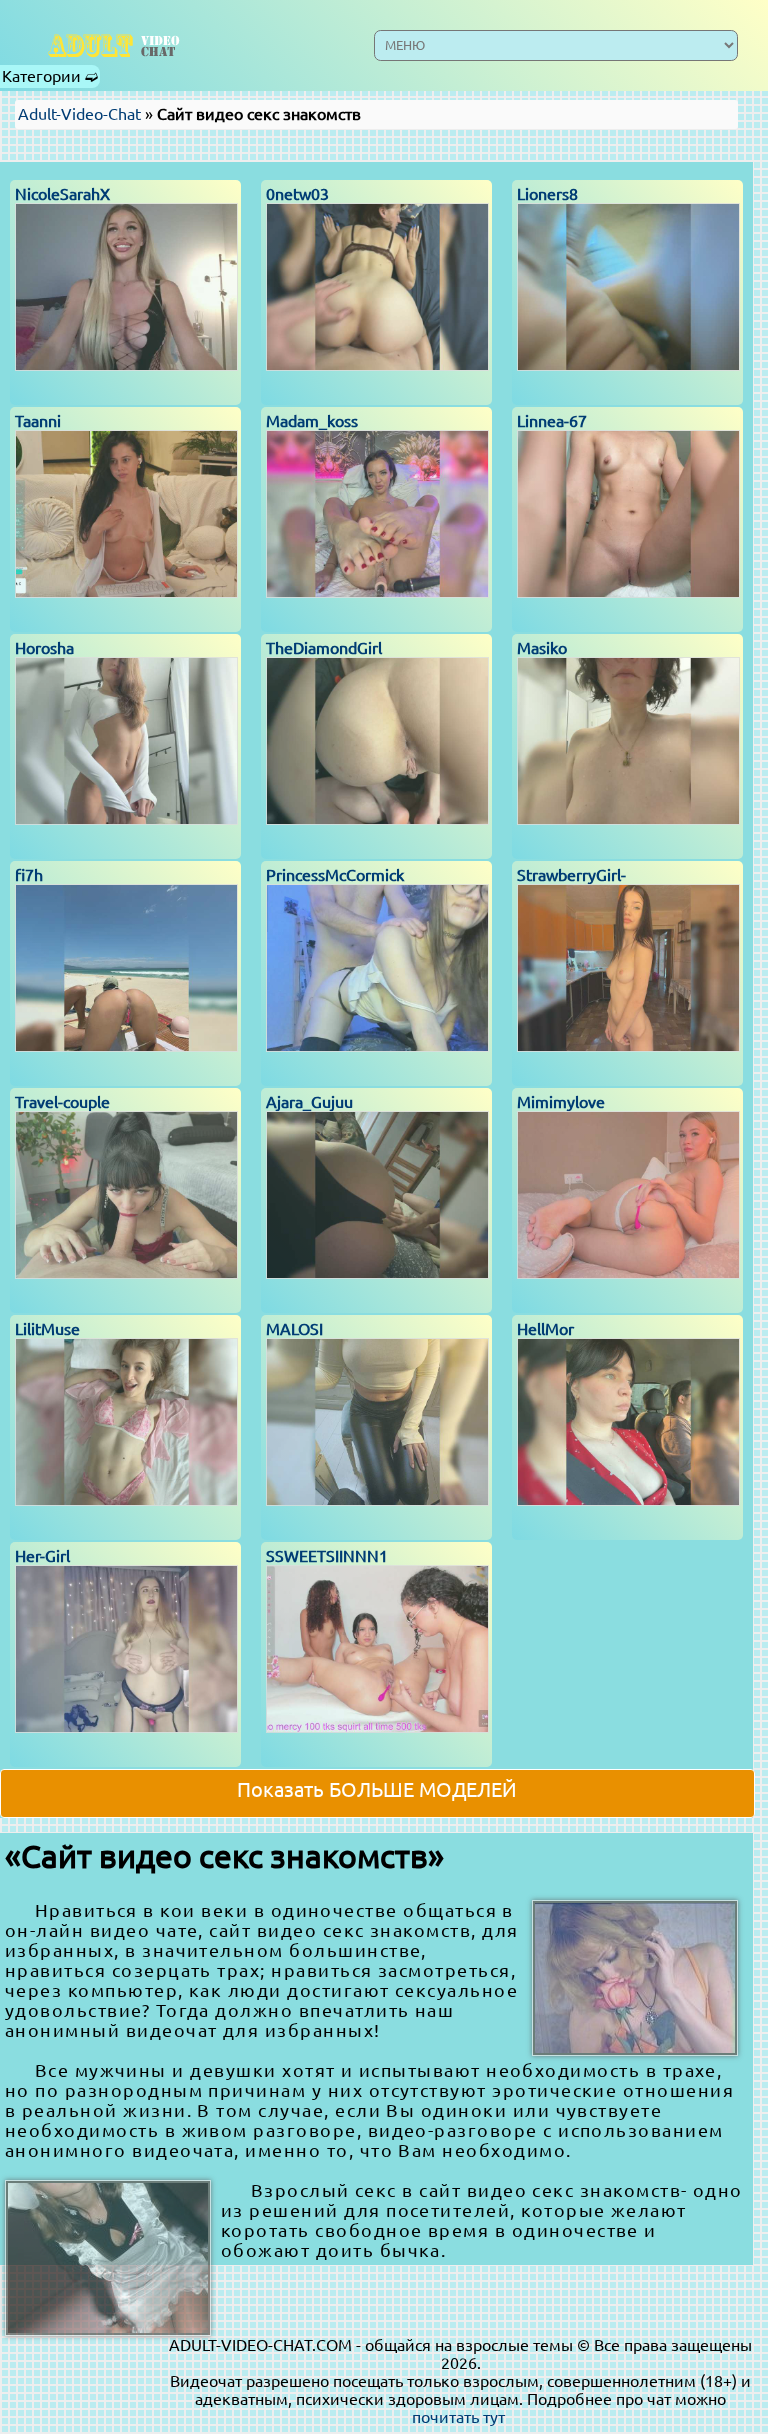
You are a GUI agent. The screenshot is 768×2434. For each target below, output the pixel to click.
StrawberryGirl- (571, 875)
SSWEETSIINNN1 (327, 1556)
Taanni (38, 421)
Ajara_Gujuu (309, 1102)
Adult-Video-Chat (79, 114)
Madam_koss (312, 421)
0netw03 (297, 194)
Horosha (44, 648)
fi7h (29, 875)
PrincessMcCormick (335, 875)
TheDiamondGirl (324, 648)
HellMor (545, 1329)
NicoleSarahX (62, 194)
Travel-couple (62, 1102)
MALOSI (294, 1329)
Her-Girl (42, 1556)
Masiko (542, 648)
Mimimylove (561, 1102)
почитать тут (458, 2417)
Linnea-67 (552, 421)
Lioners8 (547, 194)
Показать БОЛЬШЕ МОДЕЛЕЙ (377, 1789)
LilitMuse (47, 1329)
